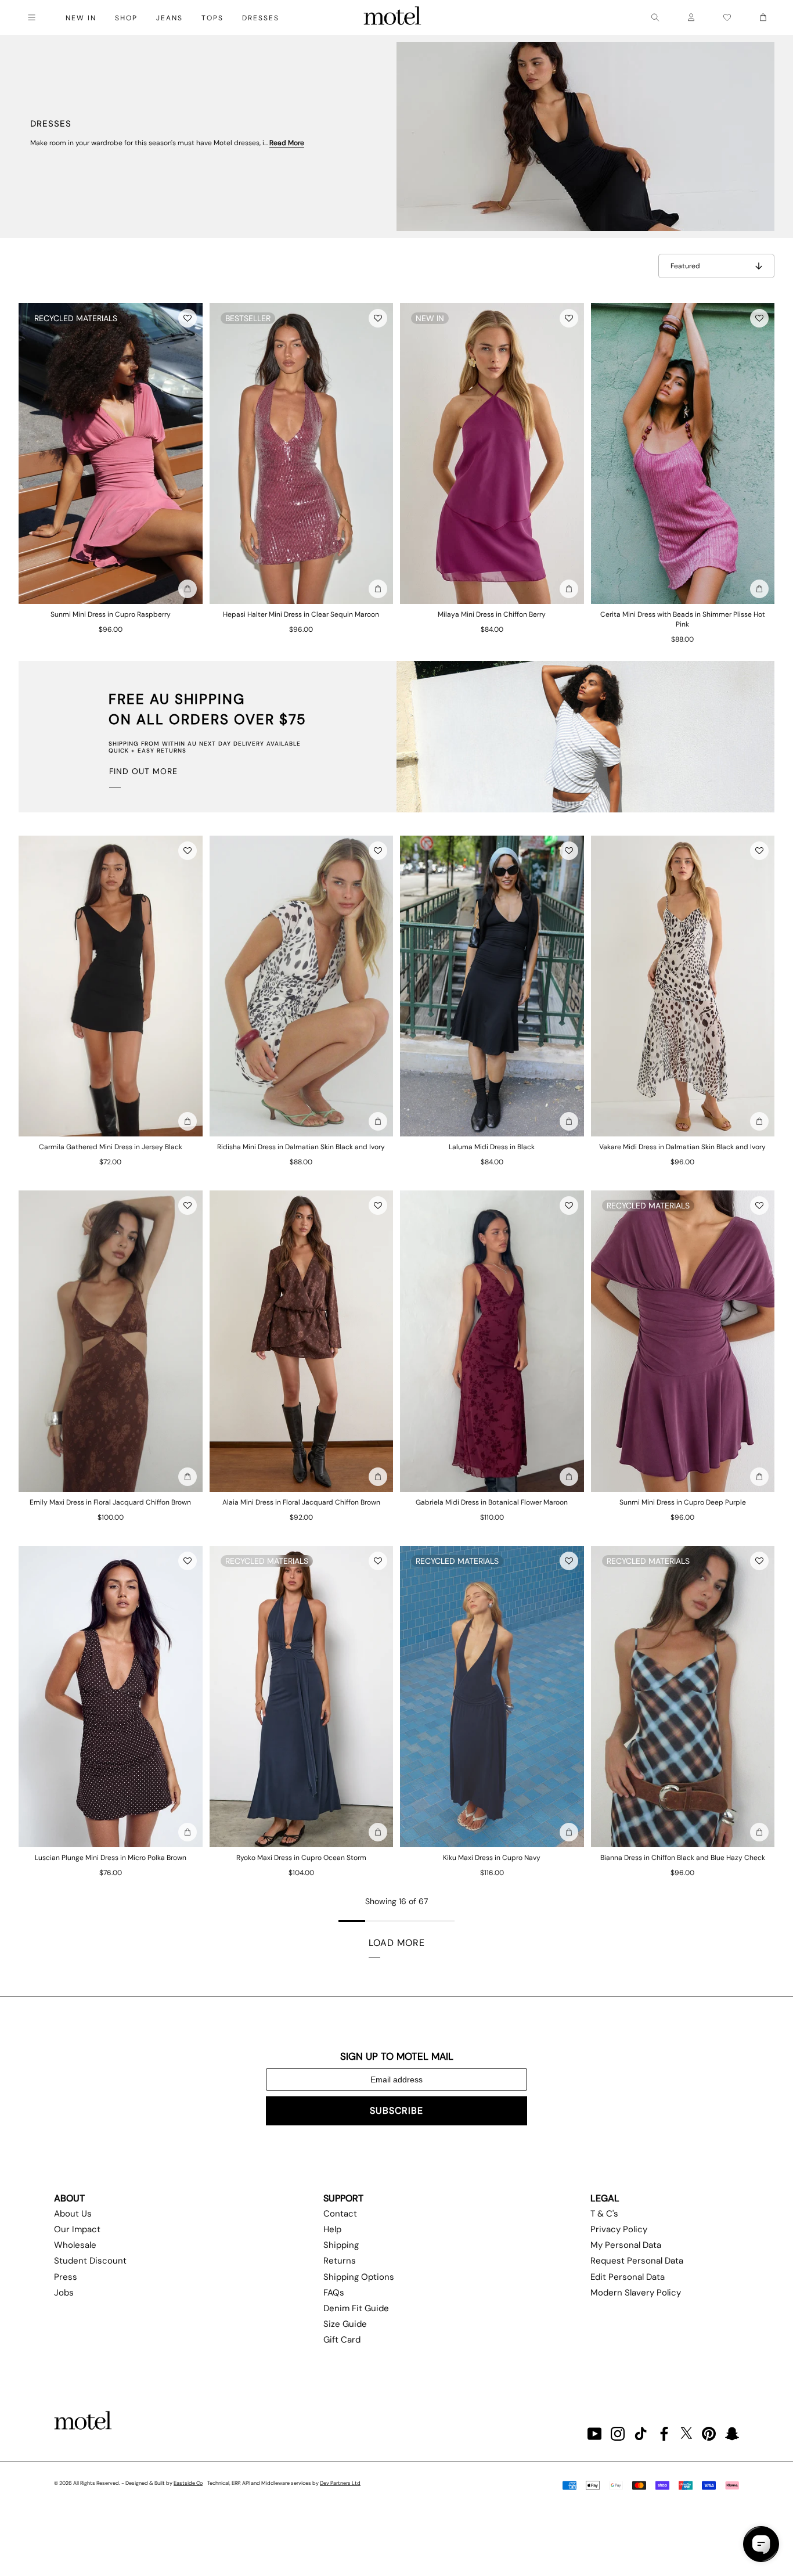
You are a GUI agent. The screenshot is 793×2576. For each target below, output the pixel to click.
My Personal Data (626, 2245)
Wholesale (75, 2245)
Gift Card (342, 2340)
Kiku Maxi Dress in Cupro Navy (492, 1858)
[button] (188, 318)
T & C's (604, 2214)
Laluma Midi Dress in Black (492, 1147)
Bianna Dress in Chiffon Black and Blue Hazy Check (683, 1858)
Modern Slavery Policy (636, 2293)
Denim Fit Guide (356, 2308)
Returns (340, 2261)
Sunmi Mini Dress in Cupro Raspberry (111, 614)
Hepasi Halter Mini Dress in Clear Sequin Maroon (301, 614)
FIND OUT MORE (143, 771)
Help (332, 2229)
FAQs (334, 2293)
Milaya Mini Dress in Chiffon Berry (492, 614)
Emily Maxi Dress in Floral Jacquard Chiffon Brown (110, 1502)
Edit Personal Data (628, 2277)
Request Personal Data (637, 2261)
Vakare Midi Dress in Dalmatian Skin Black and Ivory (682, 1147)
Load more (397, 1943)
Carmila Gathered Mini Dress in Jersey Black (111, 1147)
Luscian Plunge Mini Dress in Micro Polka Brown (111, 1858)
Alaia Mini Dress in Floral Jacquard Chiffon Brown (301, 1502)
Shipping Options (359, 2277)
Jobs (64, 2293)
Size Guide (345, 2324)
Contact (340, 2214)
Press (66, 2277)
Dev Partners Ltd (340, 2483)
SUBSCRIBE (396, 2111)
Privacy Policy (619, 2229)
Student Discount (90, 2261)
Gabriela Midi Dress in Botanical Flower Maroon (492, 1502)
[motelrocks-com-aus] (392, 17)
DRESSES (261, 18)
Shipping (341, 2245)
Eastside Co (188, 2483)
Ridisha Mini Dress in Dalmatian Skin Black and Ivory (301, 1147)
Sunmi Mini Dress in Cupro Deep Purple (683, 1502)
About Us (73, 2214)
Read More (287, 143)
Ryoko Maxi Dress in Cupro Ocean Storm (301, 1858)
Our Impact (77, 2229)
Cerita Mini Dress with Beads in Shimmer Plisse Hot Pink (683, 619)
